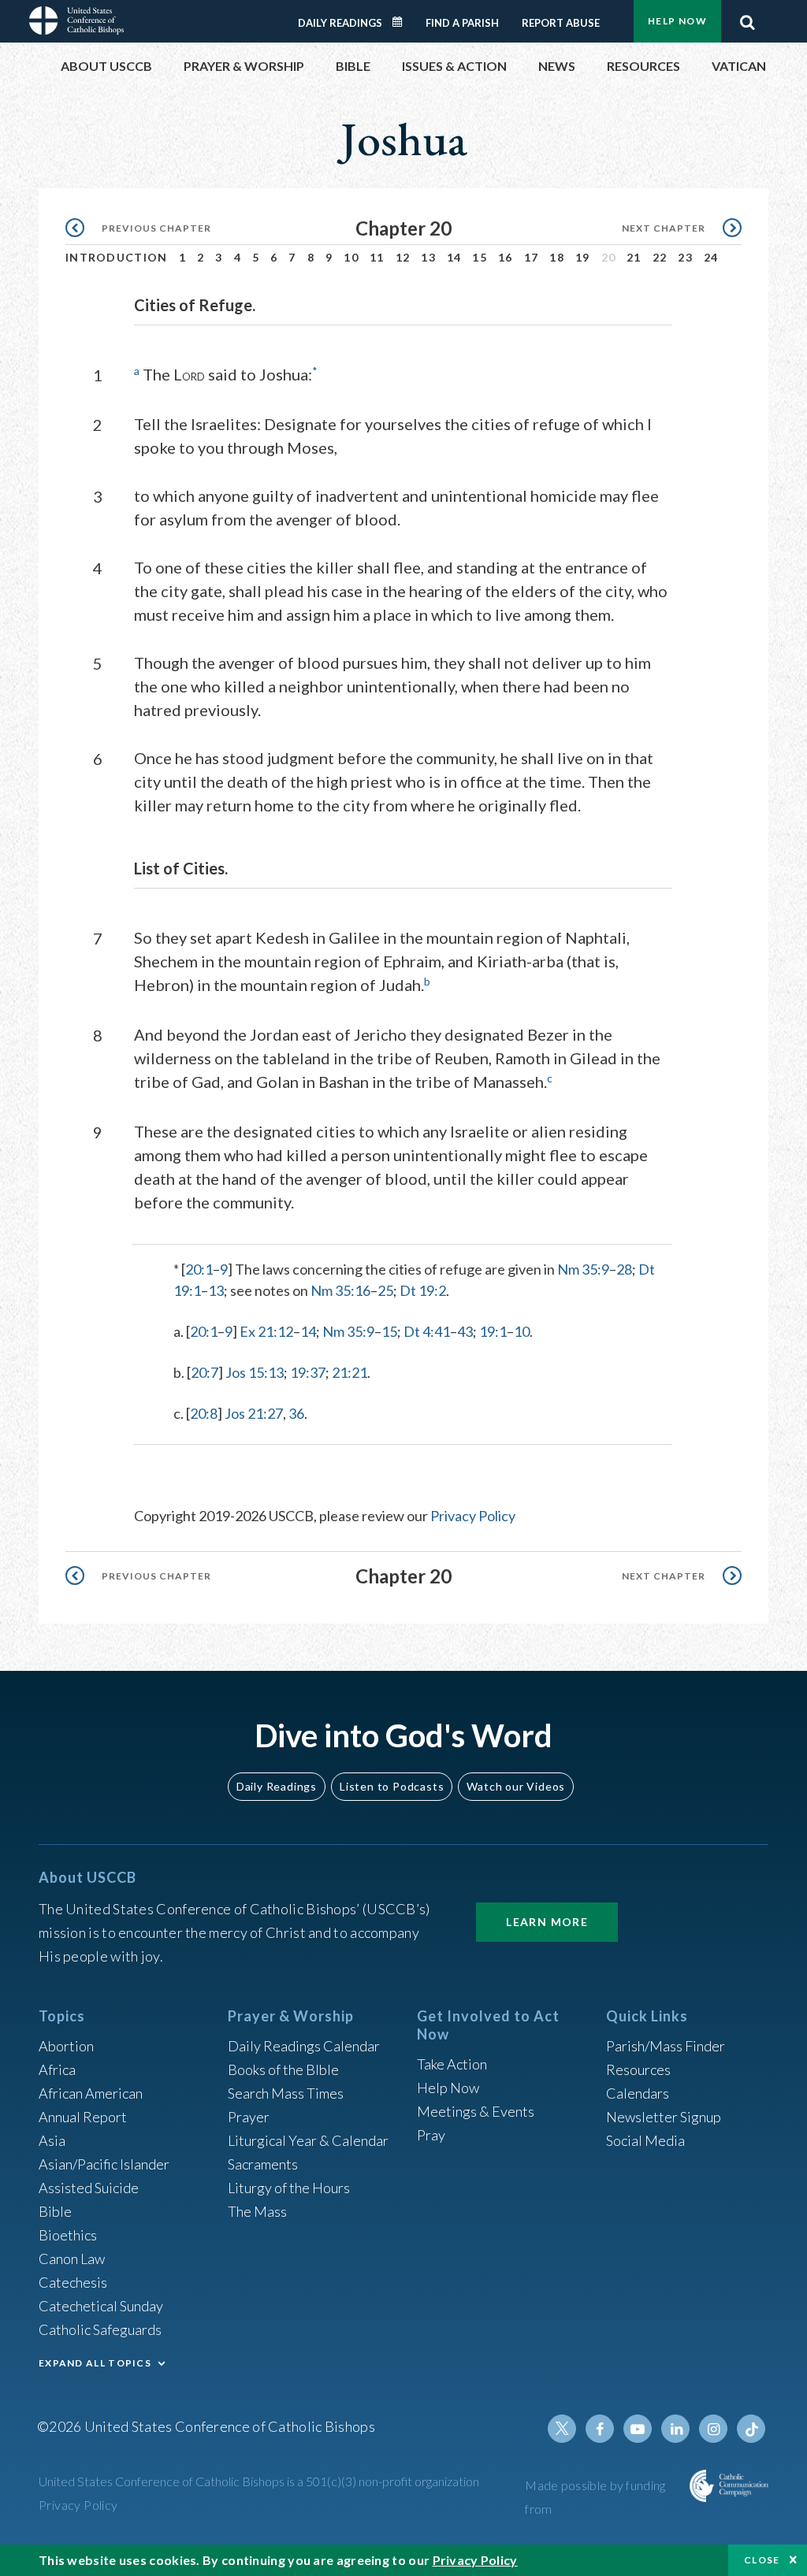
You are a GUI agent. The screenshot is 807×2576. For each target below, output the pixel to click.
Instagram (713, 2429)
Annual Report (83, 2117)
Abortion (66, 2046)
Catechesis (73, 2282)
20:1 (199, 1269)
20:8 (204, 1413)
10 (351, 257)
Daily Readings (340, 23)
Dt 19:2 (423, 1290)
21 (634, 257)
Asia (52, 2140)
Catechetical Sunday (101, 2306)
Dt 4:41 (427, 1331)
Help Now (677, 21)
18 (557, 257)
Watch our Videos (516, 1786)
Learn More (547, 1922)
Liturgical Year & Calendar (308, 2140)
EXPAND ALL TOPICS (95, 2363)
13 (428, 257)
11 (377, 257)
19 (583, 257)
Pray (431, 2135)
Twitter (562, 2429)
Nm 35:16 (340, 1290)
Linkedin (675, 2429)
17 (532, 257)
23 (685, 257)
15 (480, 257)
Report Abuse (561, 23)
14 (454, 257)
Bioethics (68, 2235)
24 (711, 257)
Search (747, 18)
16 (506, 257)
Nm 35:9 (583, 1269)
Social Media (645, 2140)
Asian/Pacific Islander (104, 2164)
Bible (55, 2211)
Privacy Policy (473, 1516)
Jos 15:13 (255, 1372)
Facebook (600, 2429)
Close (762, 2560)
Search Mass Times (286, 2093)
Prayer (249, 2117)
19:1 (493, 1331)
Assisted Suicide (89, 2188)
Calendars (638, 2093)
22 (660, 257)
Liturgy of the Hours (289, 2188)
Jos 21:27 (254, 1413)
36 (296, 1413)
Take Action (452, 2064)
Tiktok (751, 2429)
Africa (57, 2069)
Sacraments (263, 2164)
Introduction (117, 257)
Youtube (638, 2429)
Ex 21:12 (266, 1331)
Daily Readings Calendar (403, 22)
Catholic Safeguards (100, 2329)
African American (91, 2093)
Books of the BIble (283, 2069)
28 (624, 1269)
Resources (638, 2069)
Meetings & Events (476, 2111)
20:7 (205, 1372)
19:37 (308, 1372)
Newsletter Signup (664, 2117)
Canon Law (72, 2259)
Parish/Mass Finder (666, 2046)
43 (465, 1331)
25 (385, 1290)
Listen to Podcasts (392, 1786)
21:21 (350, 1372)
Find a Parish (462, 23)
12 (403, 257)
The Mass (257, 2211)
